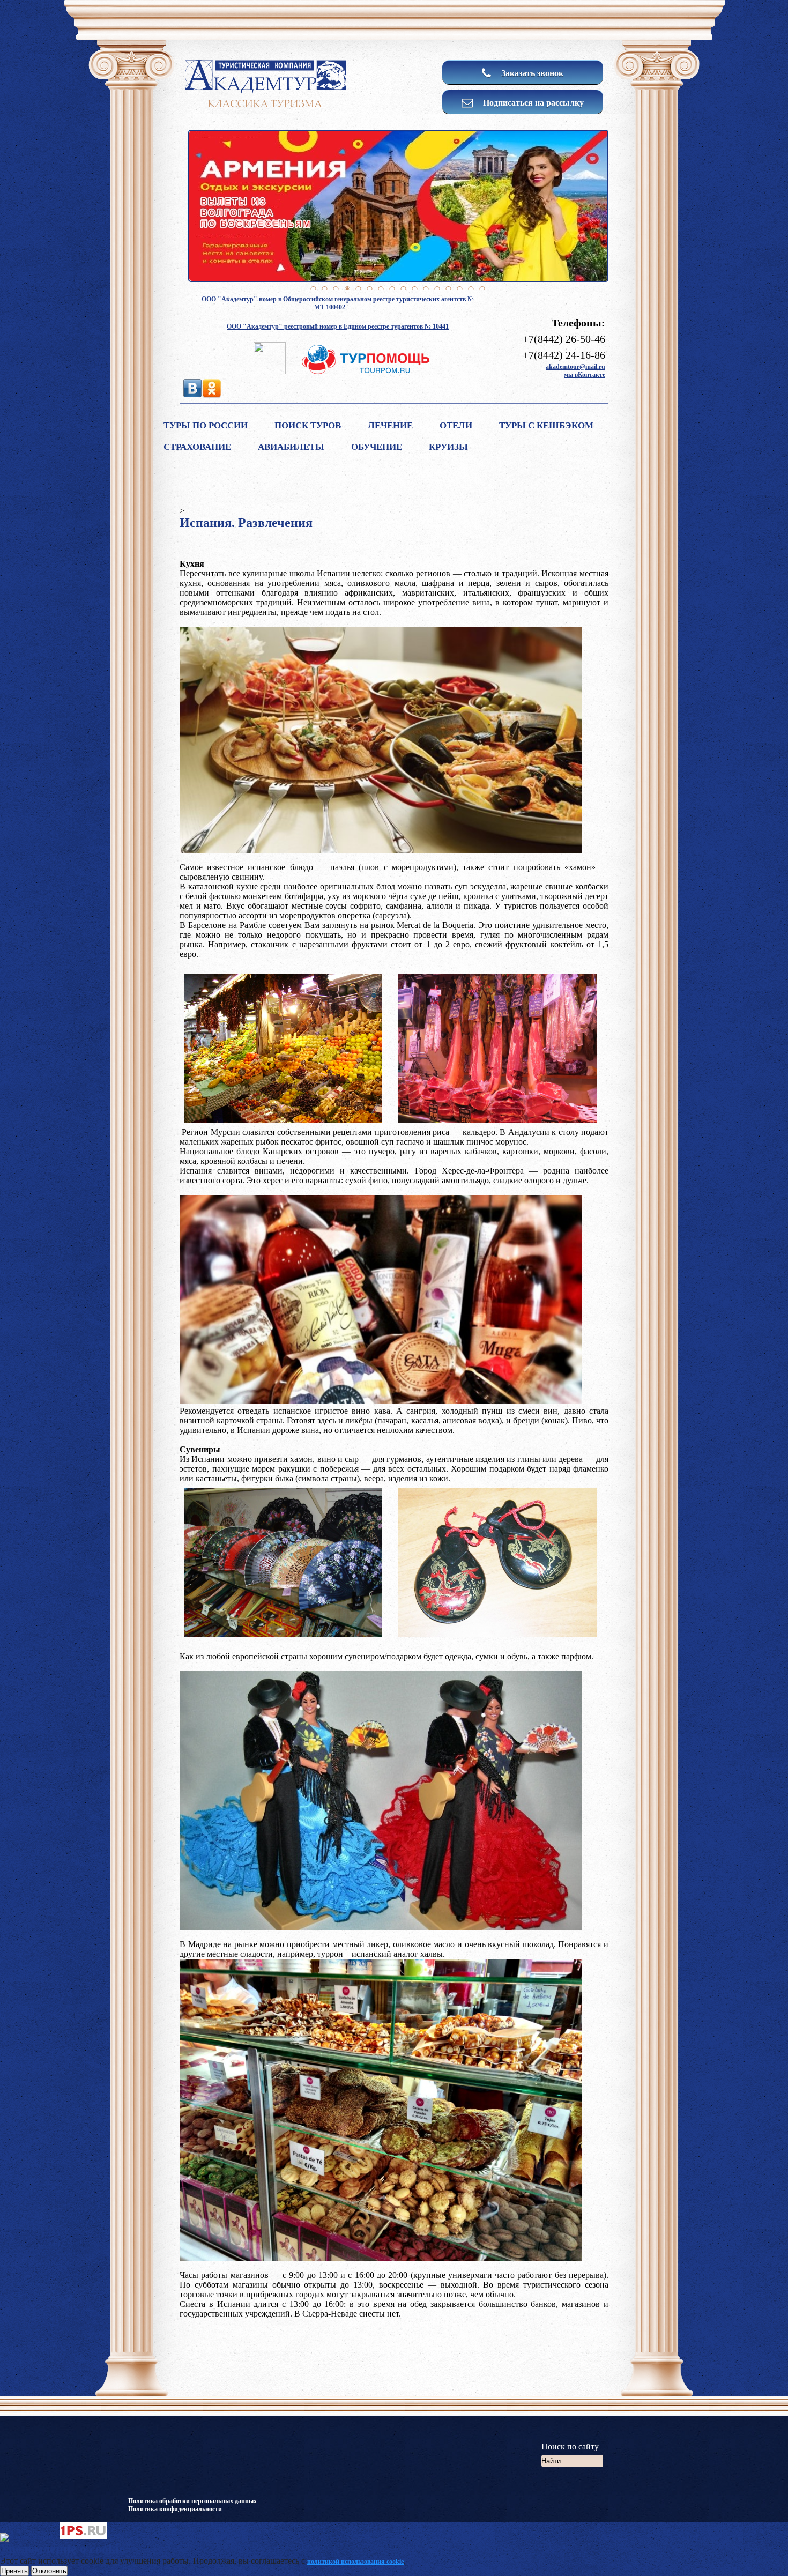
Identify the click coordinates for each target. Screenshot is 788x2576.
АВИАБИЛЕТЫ (291, 447)
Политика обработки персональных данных (192, 2501)
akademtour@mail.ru (575, 367)
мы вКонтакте (585, 375)
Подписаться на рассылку (532, 102)
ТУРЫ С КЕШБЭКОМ (546, 425)
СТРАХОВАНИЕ (197, 447)
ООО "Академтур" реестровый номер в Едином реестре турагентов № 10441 (338, 326)
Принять (14, 2571)
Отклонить (49, 2571)
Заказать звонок (531, 73)
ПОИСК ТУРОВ (308, 425)
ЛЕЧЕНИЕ (390, 425)
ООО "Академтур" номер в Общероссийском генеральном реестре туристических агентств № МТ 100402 (338, 303)
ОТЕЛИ (456, 425)
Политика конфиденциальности (175, 2509)
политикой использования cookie (355, 2562)
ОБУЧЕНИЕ (377, 447)
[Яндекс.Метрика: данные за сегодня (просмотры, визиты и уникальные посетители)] (29, 2537)
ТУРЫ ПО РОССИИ (206, 425)
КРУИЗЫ (448, 447)
